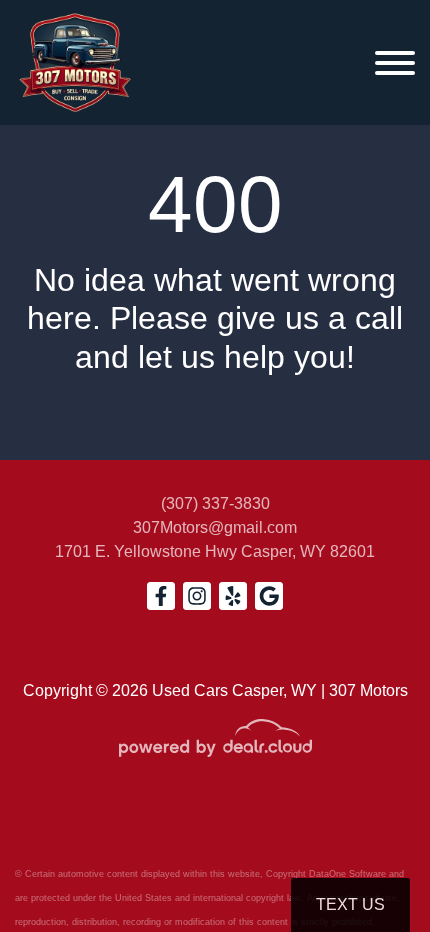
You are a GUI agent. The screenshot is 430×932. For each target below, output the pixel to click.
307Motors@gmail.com (215, 527)
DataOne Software (347, 874)
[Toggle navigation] (395, 62)
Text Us (350, 904)
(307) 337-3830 (215, 503)
